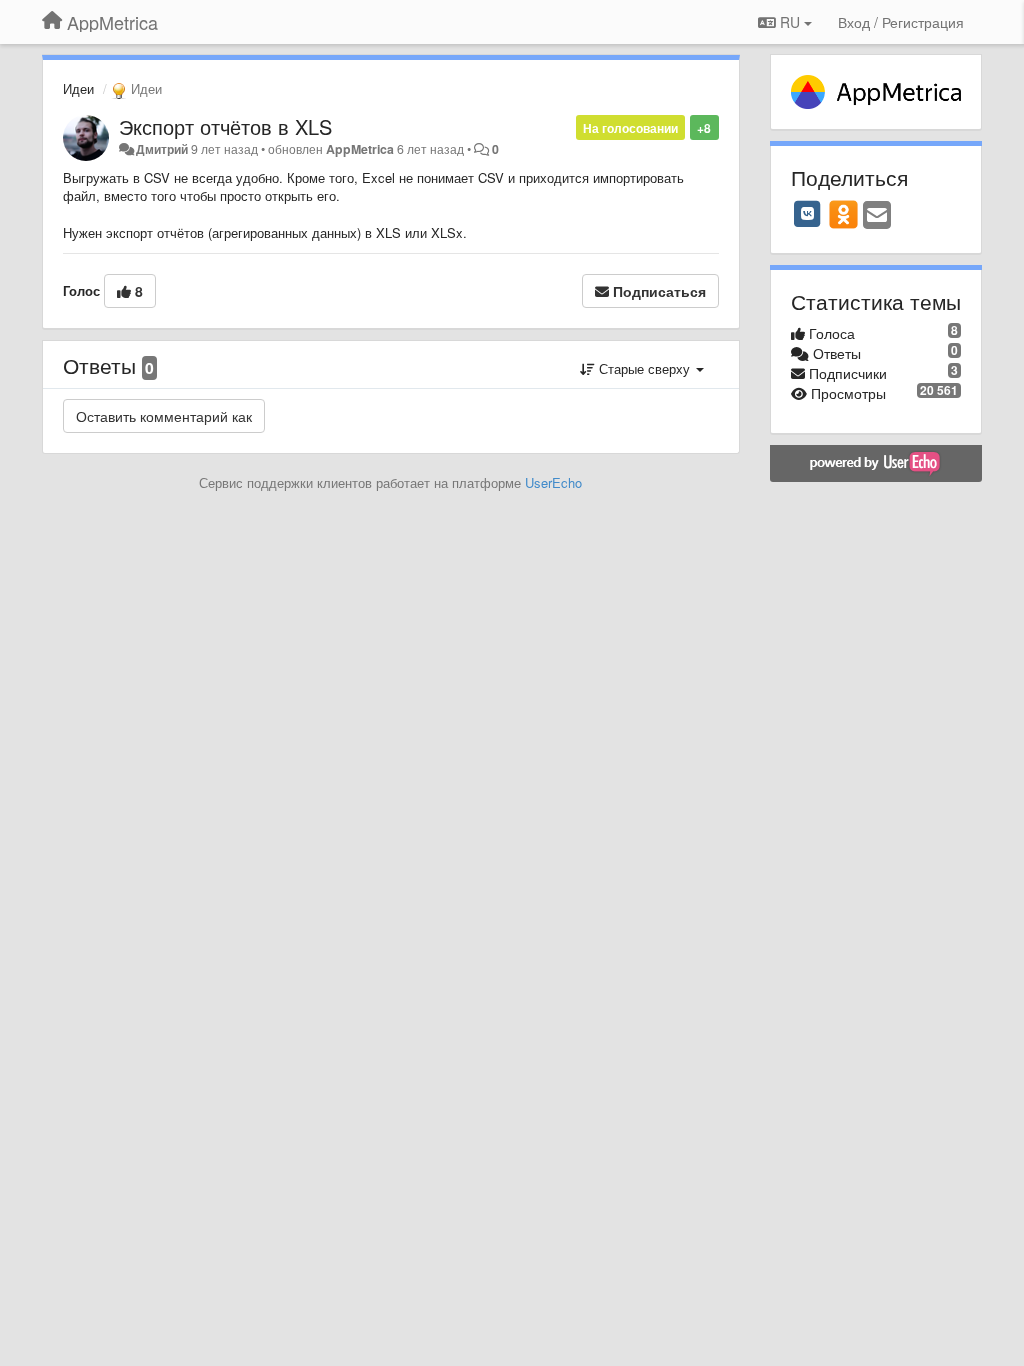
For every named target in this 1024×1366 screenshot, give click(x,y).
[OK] (843, 214)
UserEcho (553, 482)
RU (790, 22)
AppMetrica (360, 149)
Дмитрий (162, 149)
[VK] (808, 214)
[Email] (877, 216)
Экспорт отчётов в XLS (225, 126)
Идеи (78, 88)
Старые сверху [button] (644, 368)
